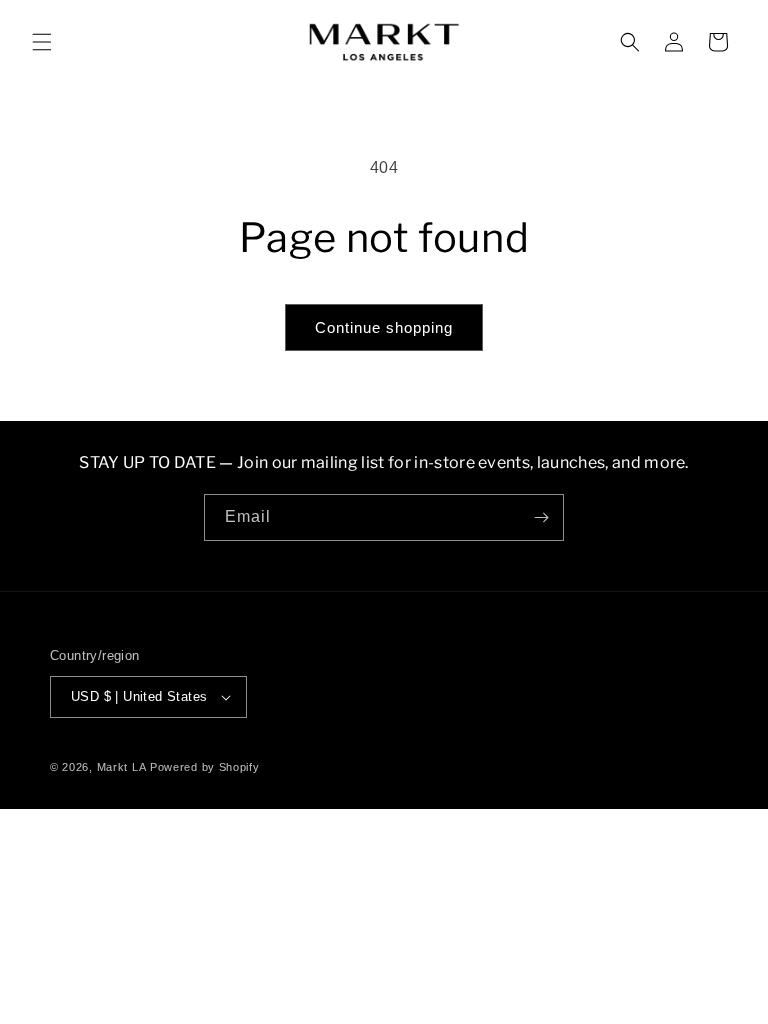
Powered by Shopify (205, 767)
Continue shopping (384, 327)
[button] (42, 42)
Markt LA (122, 767)
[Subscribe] (541, 517)
